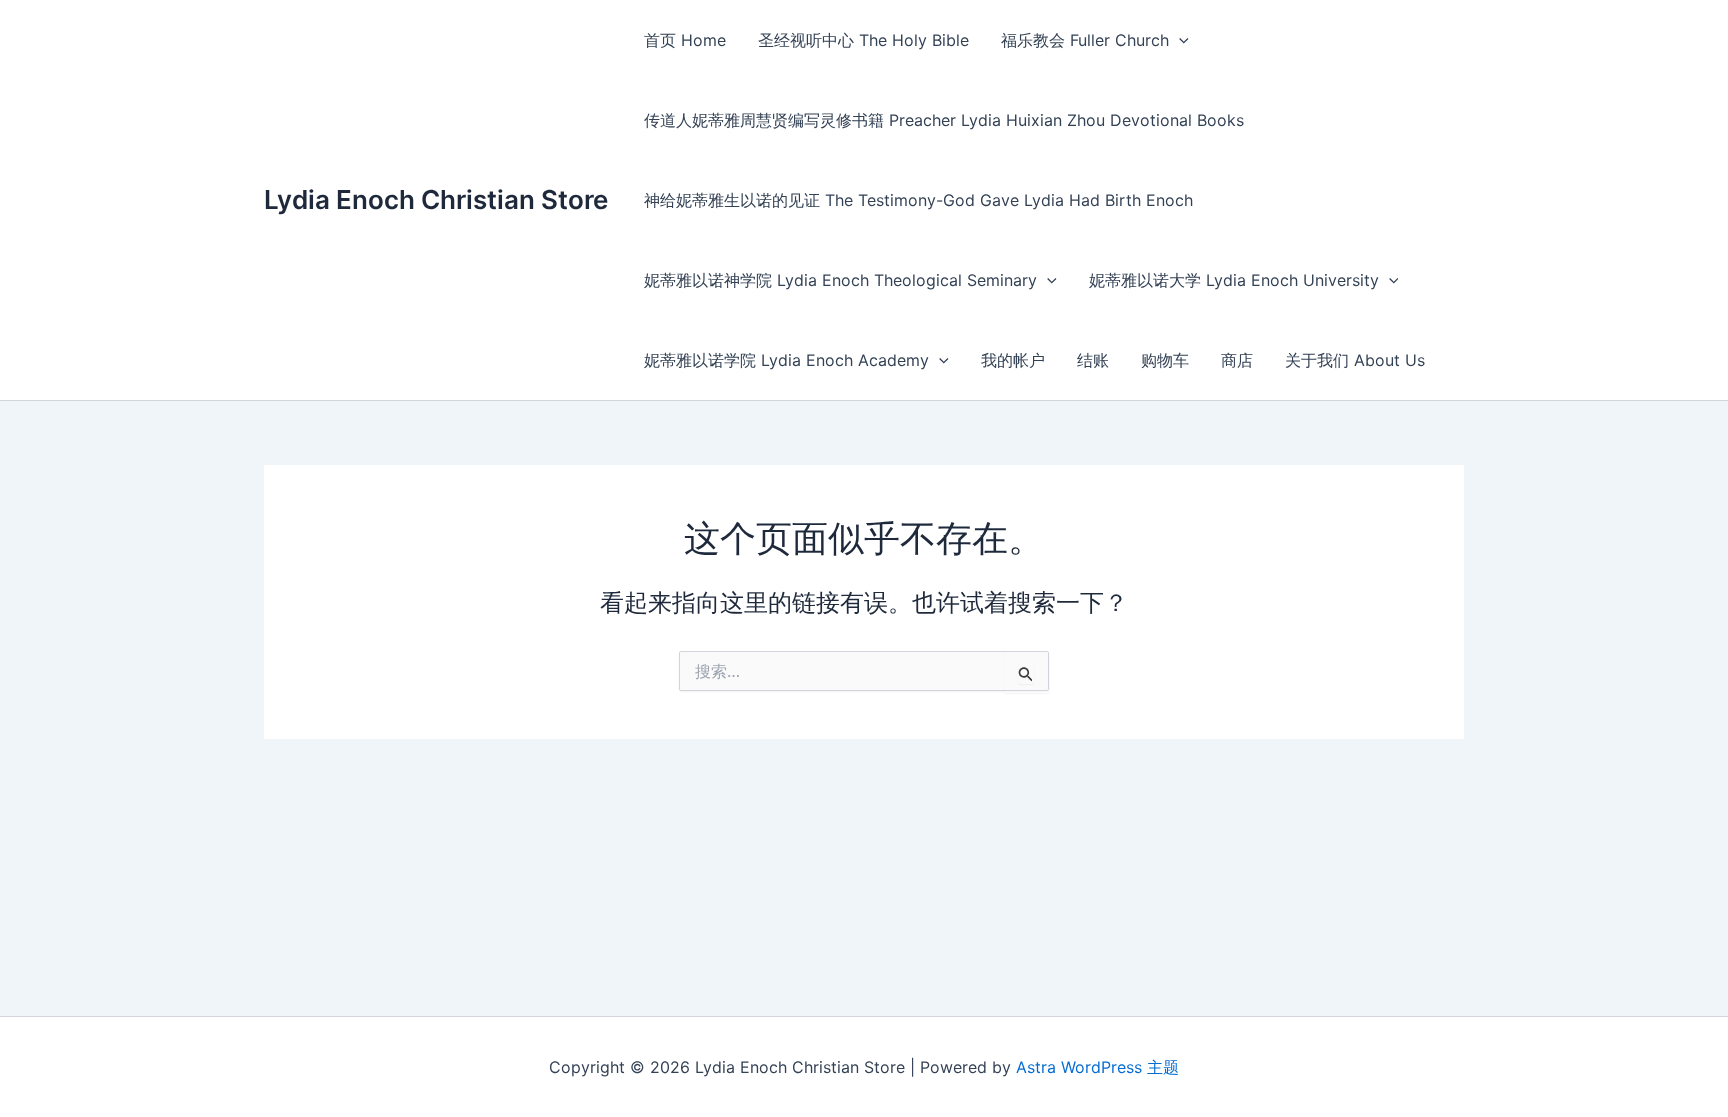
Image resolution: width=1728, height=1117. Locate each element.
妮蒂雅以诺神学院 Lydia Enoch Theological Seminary (840, 280)
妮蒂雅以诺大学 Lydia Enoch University (1234, 280)
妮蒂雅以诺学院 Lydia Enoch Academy (786, 360)
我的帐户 (1013, 360)
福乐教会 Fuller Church (1085, 40)
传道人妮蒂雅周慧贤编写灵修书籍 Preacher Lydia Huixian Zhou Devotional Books (944, 120)
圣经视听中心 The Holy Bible (863, 40)
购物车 (1165, 360)
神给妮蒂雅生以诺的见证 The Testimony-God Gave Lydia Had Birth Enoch (918, 200)
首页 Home (685, 40)
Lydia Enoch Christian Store (436, 199)
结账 (1093, 360)
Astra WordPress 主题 (1097, 1067)
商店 (1237, 360)
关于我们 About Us (1355, 360)
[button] (1179, 40)
